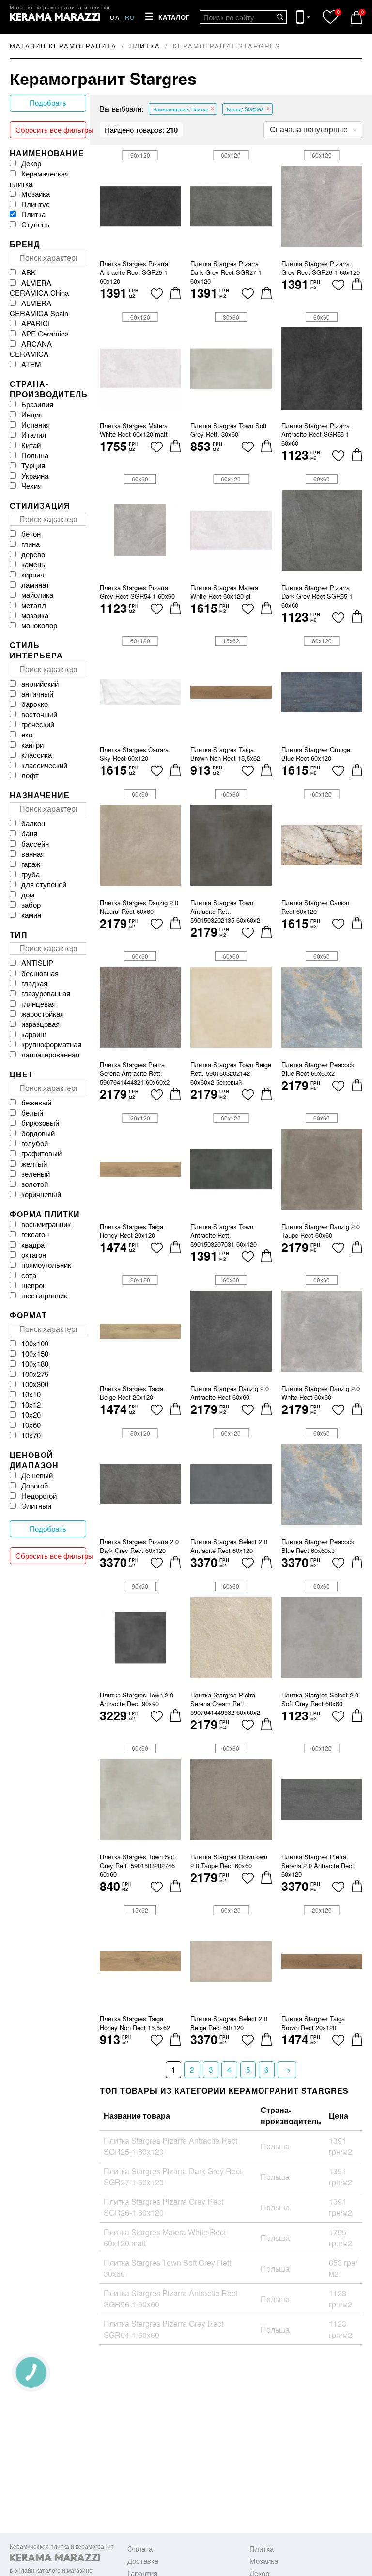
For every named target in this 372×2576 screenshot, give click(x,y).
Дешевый (37, 1475)
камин (31, 915)
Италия (34, 435)
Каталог (174, 18)
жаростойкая (43, 1014)
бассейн (35, 843)
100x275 (35, 1374)
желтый (34, 1163)
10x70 (31, 1435)
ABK (29, 272)
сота (29, 1275)
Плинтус (36, 204)
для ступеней (44, 884)
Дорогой (35, 1485)
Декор (31, 163)
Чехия (31, 486)
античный (37, 694)
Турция (33, 465)
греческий (38, 724)
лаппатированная (50, 1054)
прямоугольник (46, 1265)
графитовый (41, 1153)
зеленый (36, 1174)
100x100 (35, 1343)
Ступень (35, 224)
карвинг (34, 1034)
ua (115, 17)
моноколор (39, 625)
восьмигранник (46, 1224)
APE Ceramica (45, 333)
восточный (39, 714)
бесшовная (40, 973)
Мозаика (36, 194)
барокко (35, 704)
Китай (31, 445)
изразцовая (40, 1024)
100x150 (35, 1353)
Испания (36, 424)
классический (44, 765)
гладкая (34, 983)
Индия (32, 414)
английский (40, 683)
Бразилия (37, 404)
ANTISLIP (37, 963)
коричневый (41, 1194)
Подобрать (48, 103)
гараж (31, 864)
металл (34, 605)
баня (29, 833)
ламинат (35, 584)
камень (33, 564)
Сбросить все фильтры (51, 130)
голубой (35, 1143)
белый (32, 1112)
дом (28, 894)
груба (31, 874)
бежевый (36, 1102)
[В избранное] (157, 294)
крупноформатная (51, 1044)
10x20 (31, 1415)
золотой (35, 1184)
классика (37, 755)
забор (31, 904)
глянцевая (39, 1003)
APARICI (36, 323)
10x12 (31, 1404)
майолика (37, 595)
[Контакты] (303, 17)
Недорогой (39, 1496)
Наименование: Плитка (180, 109)
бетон (31, 534)
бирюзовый (40, 1123)
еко (27, 734)
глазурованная (46, 993)
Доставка (143, 2561)
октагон (34, 1255)
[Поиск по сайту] (280, 17)
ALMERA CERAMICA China (39, 288)
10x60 (31, 1425)
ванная (33, 854)
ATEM (31, 364)
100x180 (35, 1364)
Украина (35, 475)
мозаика (35, 615)
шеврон (34, 1285)
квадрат (35, 1244)
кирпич (33, 574)
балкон (33, 823)
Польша (35, 455)
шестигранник (44, 1295)
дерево (33, 554)
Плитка (33, 214)
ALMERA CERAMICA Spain (39, 308)
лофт (30, 775)
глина (31, 544)
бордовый (38, 1133)
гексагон (35, 1234)
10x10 (31, 1394)
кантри (32, 744)
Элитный (36, 1506)
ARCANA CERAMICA (31, 349)
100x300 (35, 1384)
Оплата (140, 2549)
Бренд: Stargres (245, 109)
